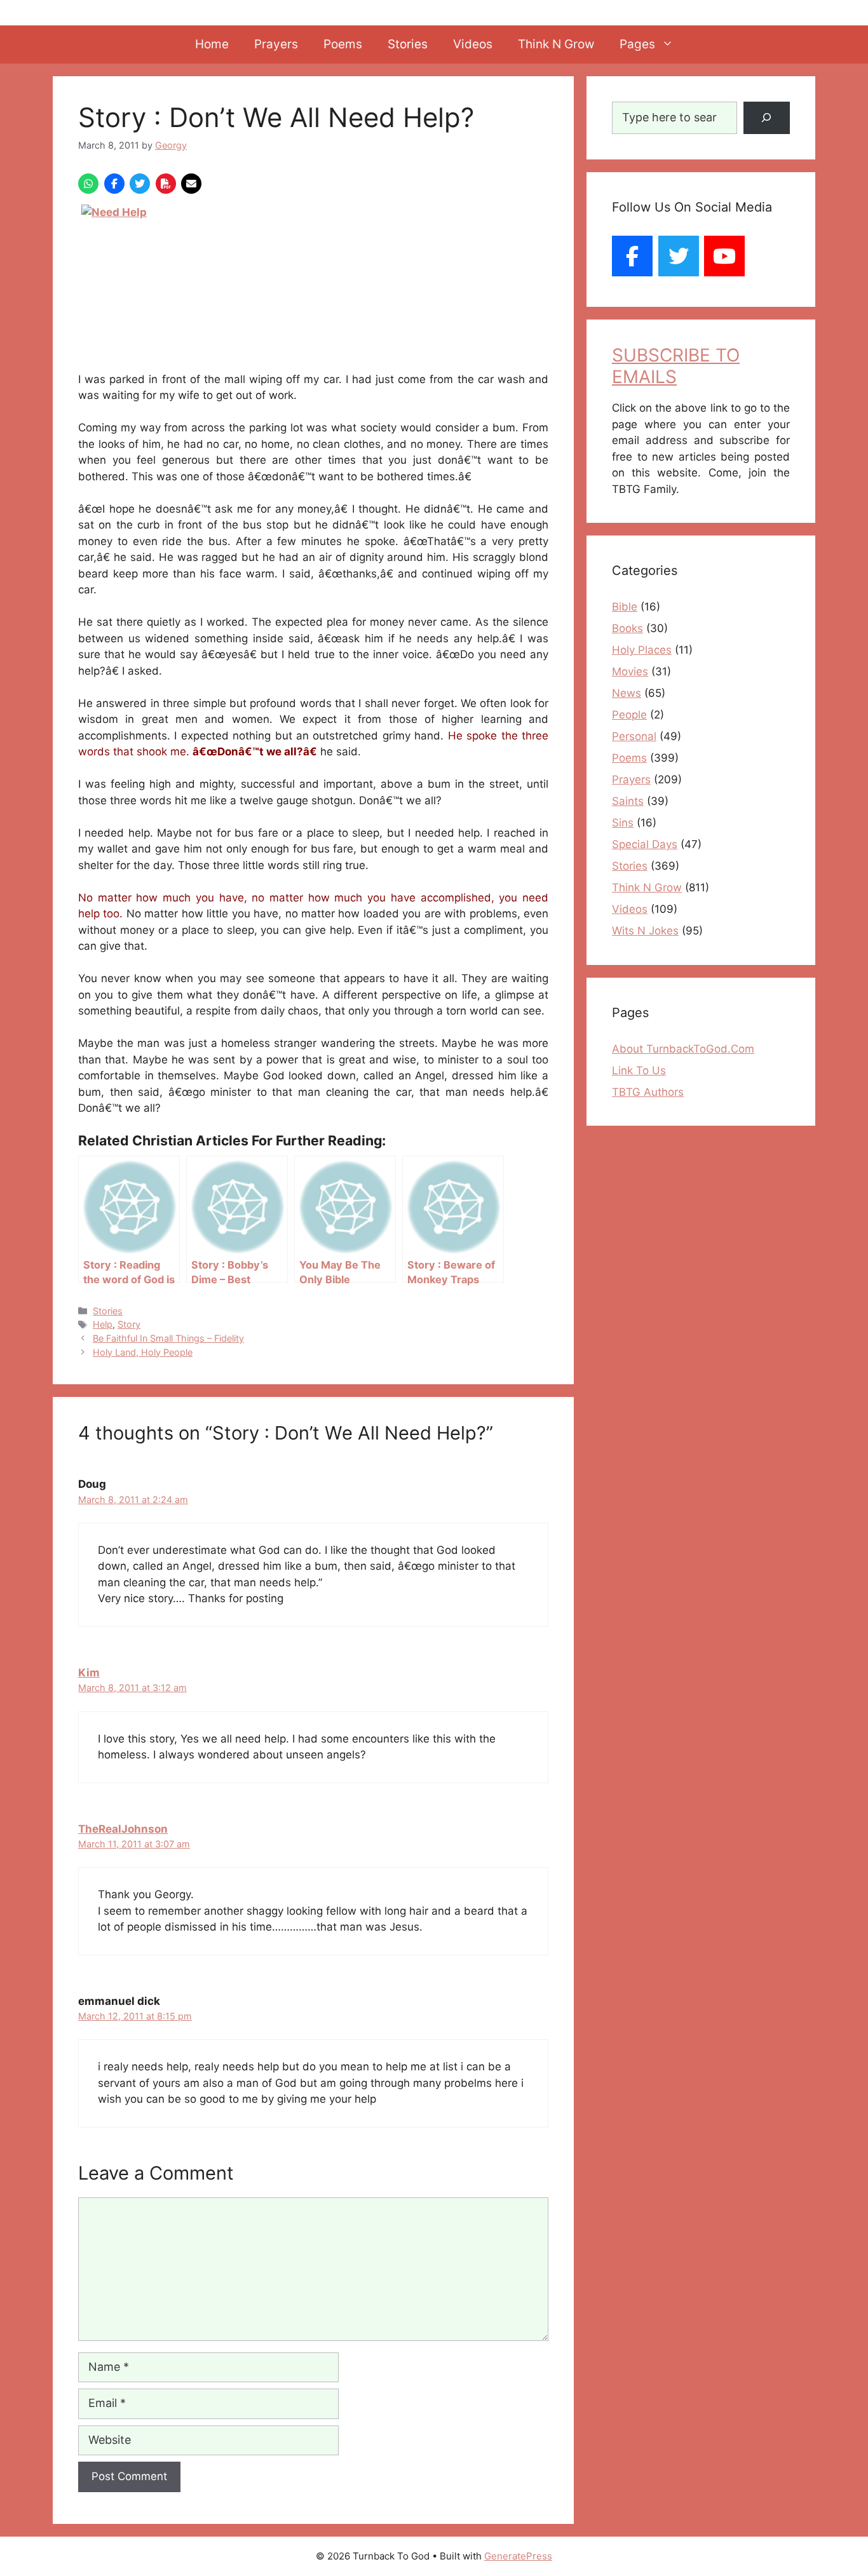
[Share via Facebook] (114, 184)
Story (129, 1324)
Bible (625, 607)
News (627, 693)
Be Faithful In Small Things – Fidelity (168, 1338)
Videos (473, 44)
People (629, 715)
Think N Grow (556, 44)
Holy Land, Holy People (143, 1352)
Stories (408, 44)
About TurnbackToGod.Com (683, 1049)
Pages (637, 44)
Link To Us (639, 1070)
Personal (634, 736)
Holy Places (642, 650)
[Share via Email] (191, 184)
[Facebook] (632, 256)
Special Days (645, 844)
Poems (343, 44)
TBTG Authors (648, 1092)
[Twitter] (679, 256)
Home (212, 44)
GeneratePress (518, 2556)
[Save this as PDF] (166, 184)
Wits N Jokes (645, 931)
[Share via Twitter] (140, 184)
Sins (623, 823)
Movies (630, 671)
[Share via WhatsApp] (88, 184)
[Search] (767, 118)
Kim (89, 1673)
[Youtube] (724, 256)
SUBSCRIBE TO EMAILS (676, 366)
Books (627, 628)
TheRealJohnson (123, 1829)
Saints (628, 801)
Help (103, 1324)
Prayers (276, 44)
